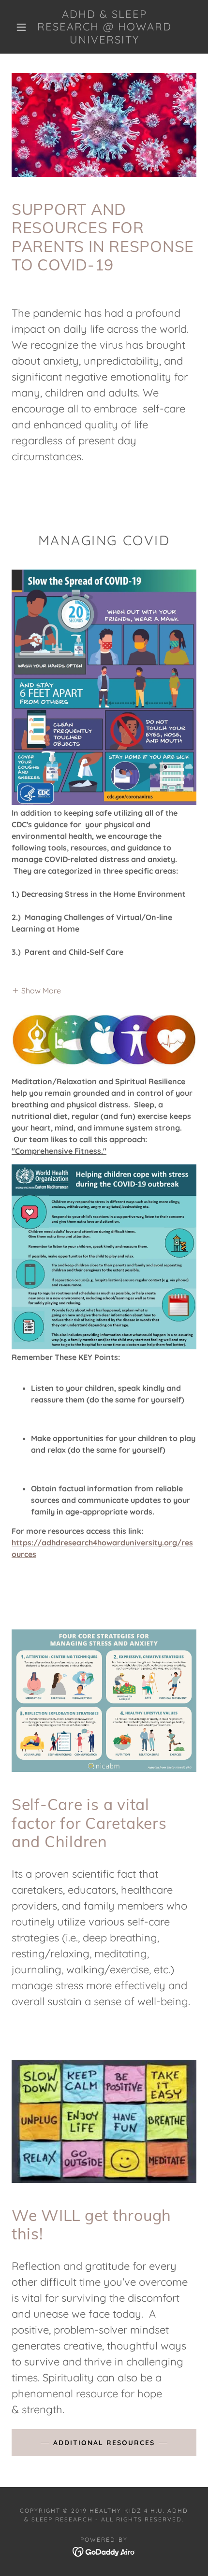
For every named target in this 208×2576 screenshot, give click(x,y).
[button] (21, 27)
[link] (104, 27)
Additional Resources (104, 2443)
